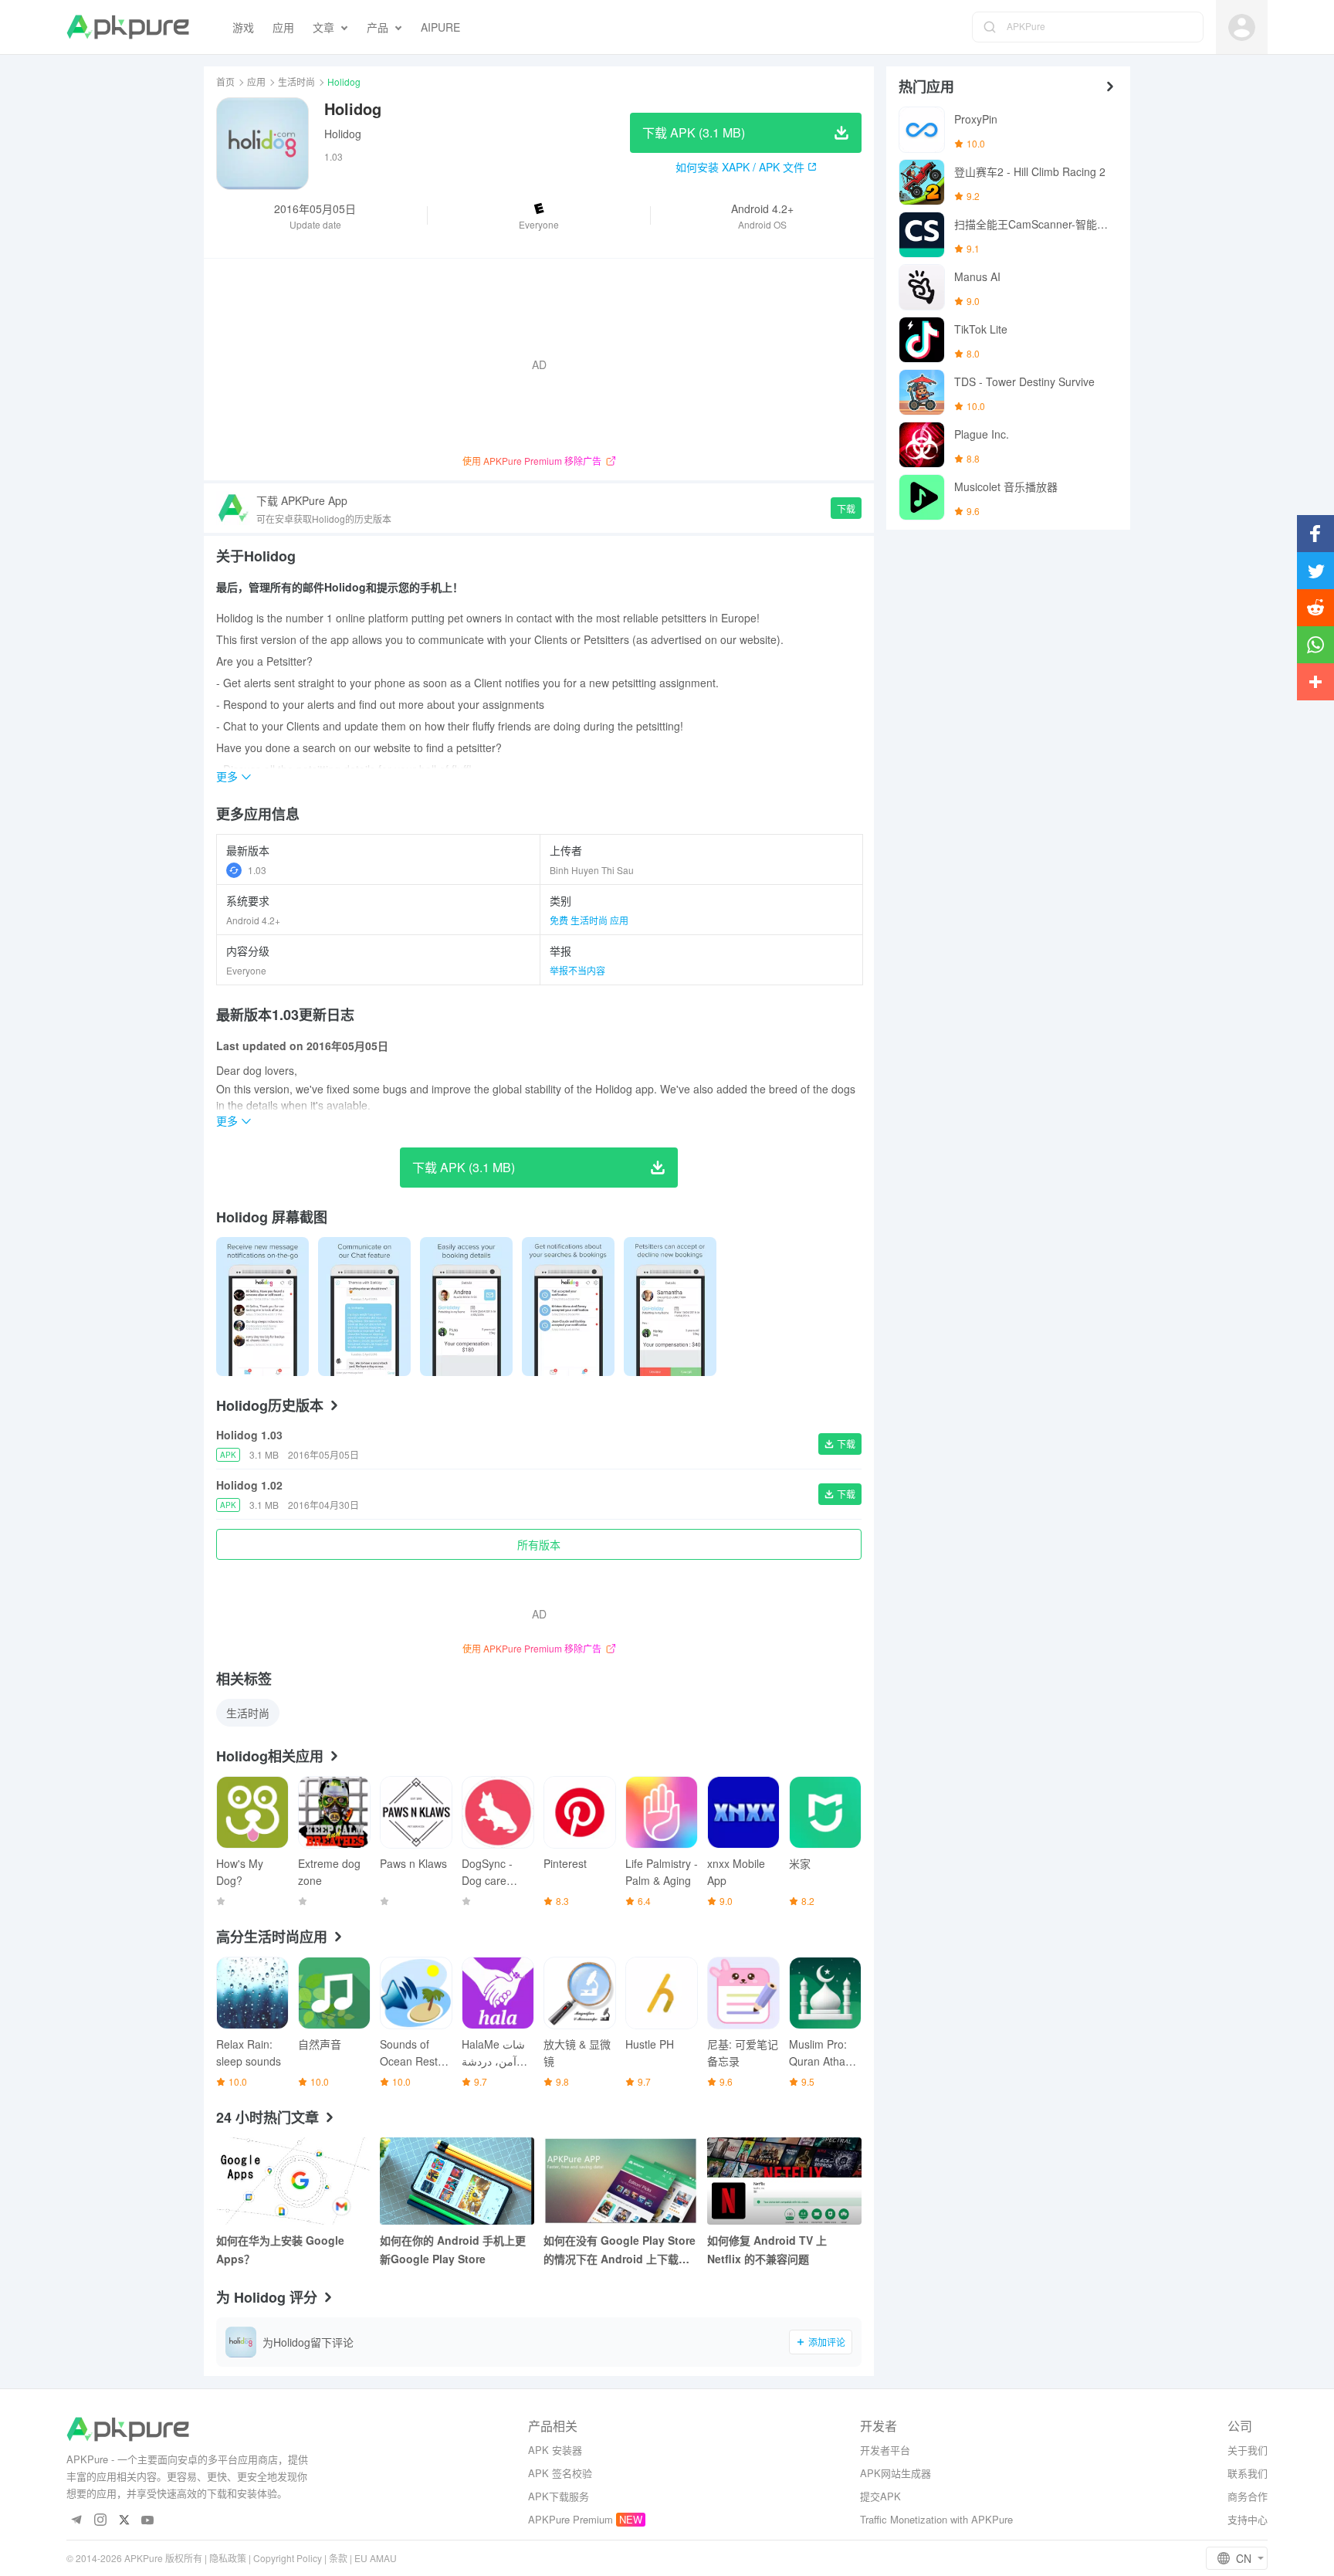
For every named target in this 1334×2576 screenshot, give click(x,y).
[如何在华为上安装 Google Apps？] (293, 2181)
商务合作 (1248, 2496)
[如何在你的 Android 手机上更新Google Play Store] (457, 2181)
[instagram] (100, 2521)
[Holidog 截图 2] (466, 1307)
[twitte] (124, 2521)
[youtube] (148, 2521)
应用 (256, 81)
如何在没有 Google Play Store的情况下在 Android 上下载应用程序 (620, 2250)
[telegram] (76, 2521)
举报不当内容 (577, 970)
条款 (338, 2558)
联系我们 (1248, 2473)
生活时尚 (296, 81)
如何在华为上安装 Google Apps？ (280, 2249)
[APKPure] (128, 27)
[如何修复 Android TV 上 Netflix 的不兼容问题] (784, 2181)
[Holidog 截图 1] (364, 1307)
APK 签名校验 (560, 2473)
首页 (225, 81)
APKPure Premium (571, 2519)
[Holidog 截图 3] (568, 1307)
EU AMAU (376, 2558)
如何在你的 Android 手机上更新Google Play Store (453, 2249)
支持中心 (1248, 2519)
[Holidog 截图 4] (670, 1307)
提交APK (880, 2496)
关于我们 (1248, 2450)
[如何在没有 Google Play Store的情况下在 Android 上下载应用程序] (621, 2181)
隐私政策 (228, 2558)
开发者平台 (885, 2450)
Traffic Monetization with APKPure (936, 2519)
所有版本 (539, 1544)
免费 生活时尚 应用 (589, 920)
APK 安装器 (555, 2450)
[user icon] (1242, 27)
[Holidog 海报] (262, 1307)
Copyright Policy (288, 2558)
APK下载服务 (559, 2496)
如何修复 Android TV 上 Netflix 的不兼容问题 (767, 2249)
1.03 (257, 870)
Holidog (343, 134)
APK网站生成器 (896, 2473)
